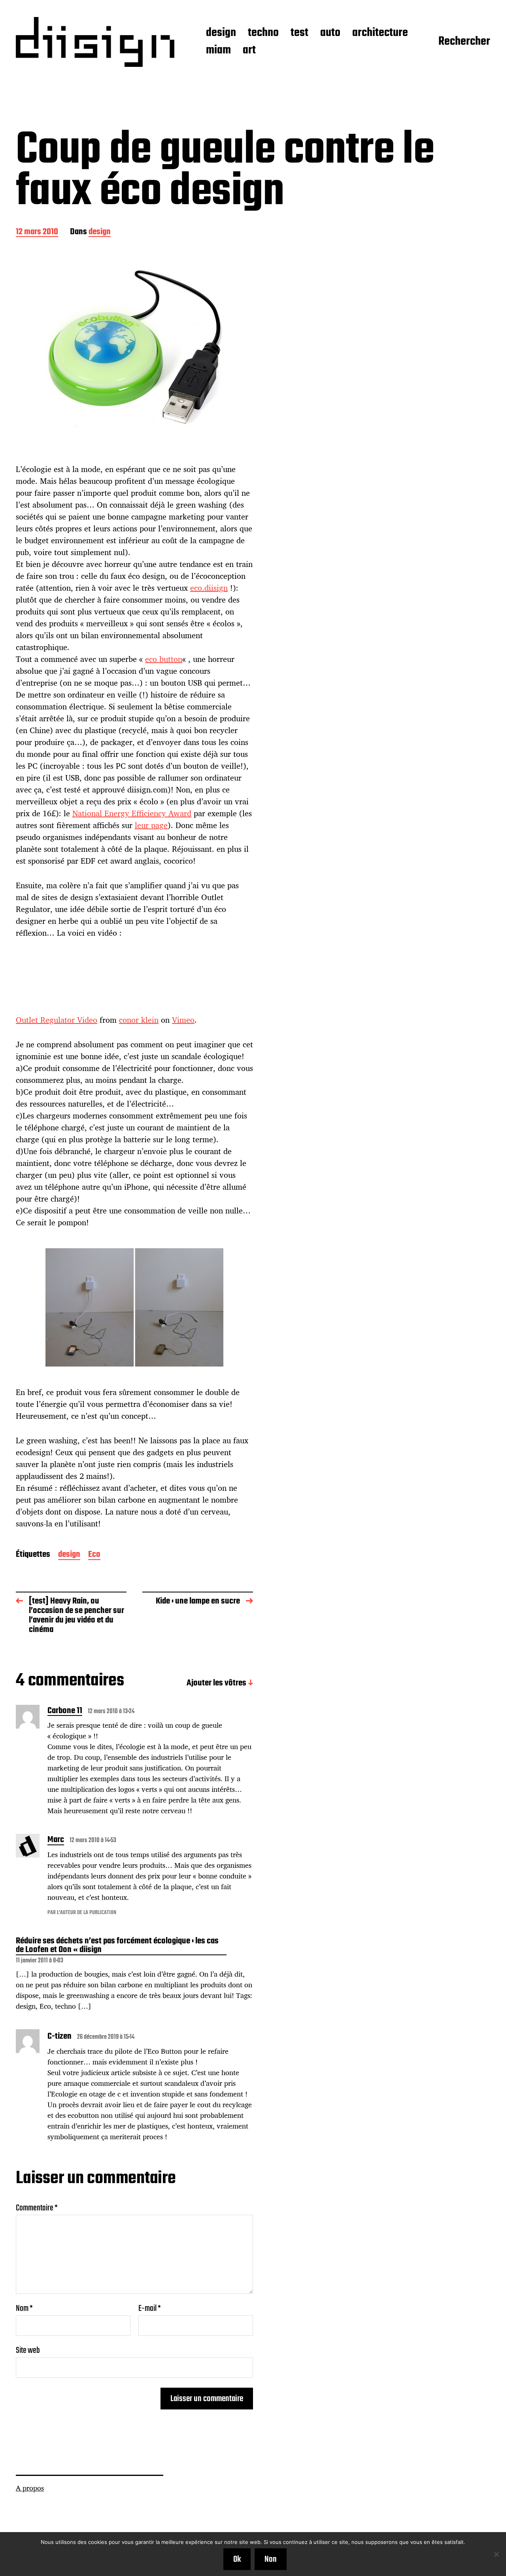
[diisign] (95, 42)
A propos (30, 2488)
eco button (164, 659)
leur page (151, 825)
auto (330, 33)
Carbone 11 (65, 1712)
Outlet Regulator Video (57, 1020)
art (249, 51)
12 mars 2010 (37, 232)
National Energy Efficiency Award (132, 813)
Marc (56, 1841)
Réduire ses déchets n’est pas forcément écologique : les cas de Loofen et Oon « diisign (117, 1946)
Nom (24, 2309)
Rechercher (464, 42)
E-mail (150, 2309)
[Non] (496, 2554)
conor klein (139, 1020)
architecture (380, 33)
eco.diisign (209, 588)
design (221, 33)
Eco (94, 1555)
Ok (237, 2559)
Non (271, 2559)
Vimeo (183, 1020)
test (299, 33)
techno (263, 33)
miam (218, 51)
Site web (28, 2349)
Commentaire (37, 2208)
